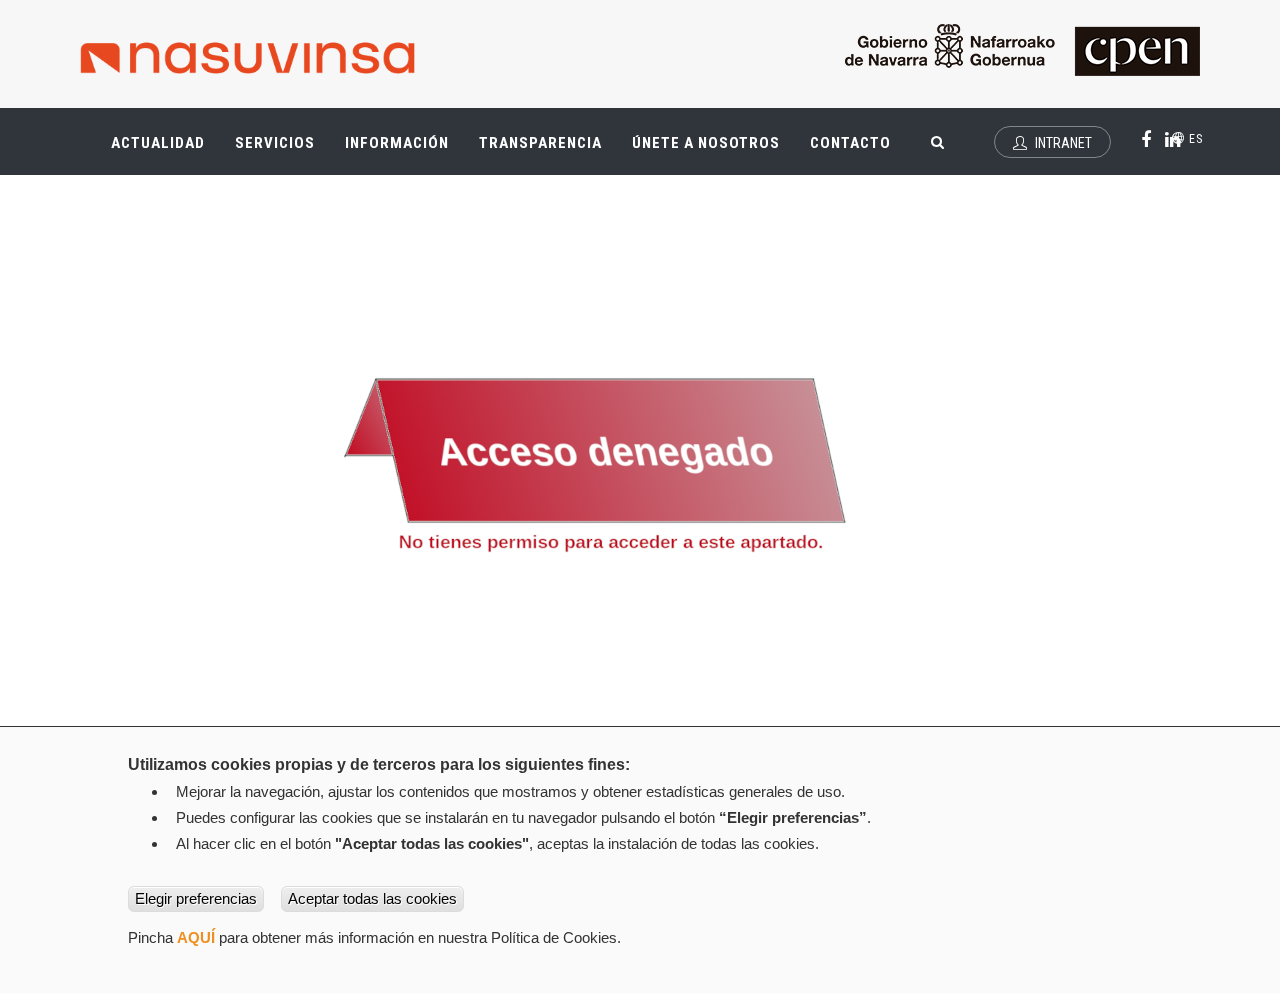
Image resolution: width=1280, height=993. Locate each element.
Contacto (850, 143)
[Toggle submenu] (190, 133)
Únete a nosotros (706, 143)
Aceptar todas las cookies (372, 898)
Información (397, 143)
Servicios (282, 151)
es (1194, 139)
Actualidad (165, 151)
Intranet (1062, 143)
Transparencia (548, 151)
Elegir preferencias (196, 898)
